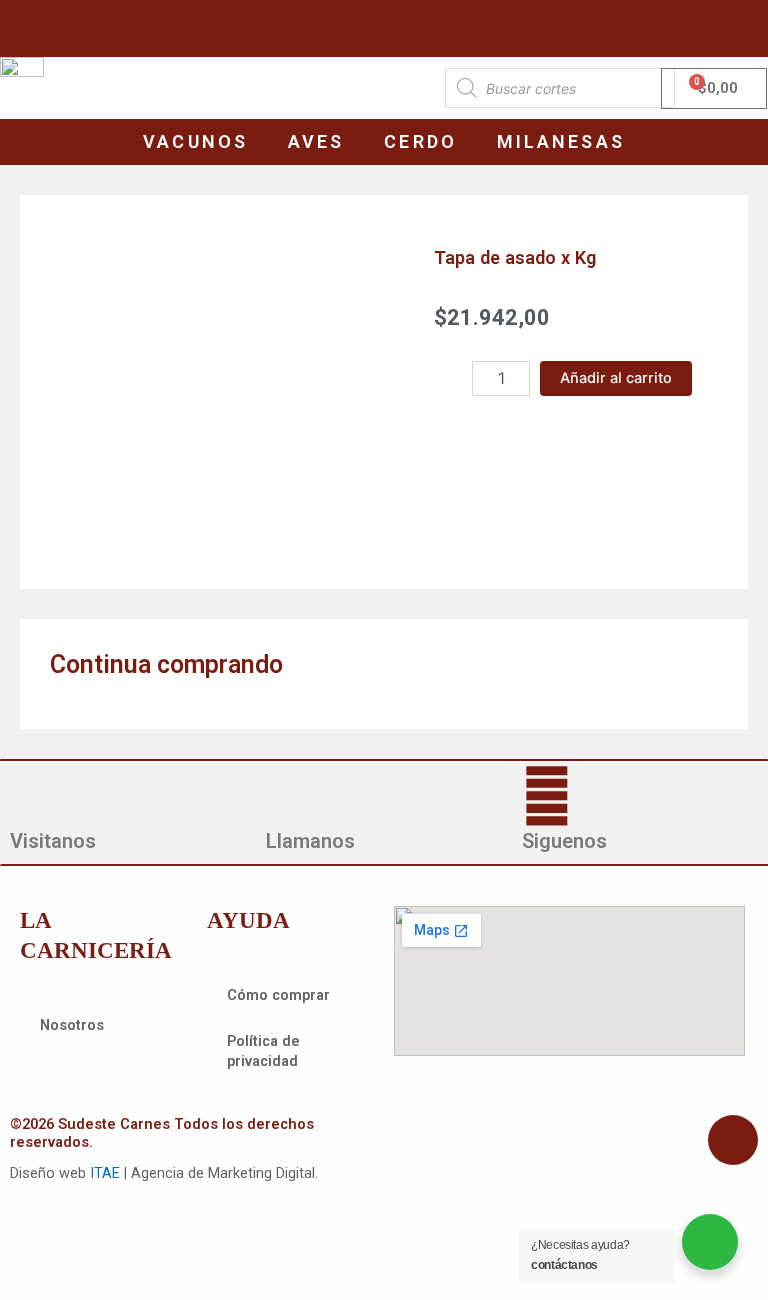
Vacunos (195, 141)
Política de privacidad (263, 1051)
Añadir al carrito (616, 378)
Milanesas (561, 141)
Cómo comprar (278, 995)
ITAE (105, 1173)
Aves (316, 141)
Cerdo (420, 141)
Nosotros (72, 1025)
